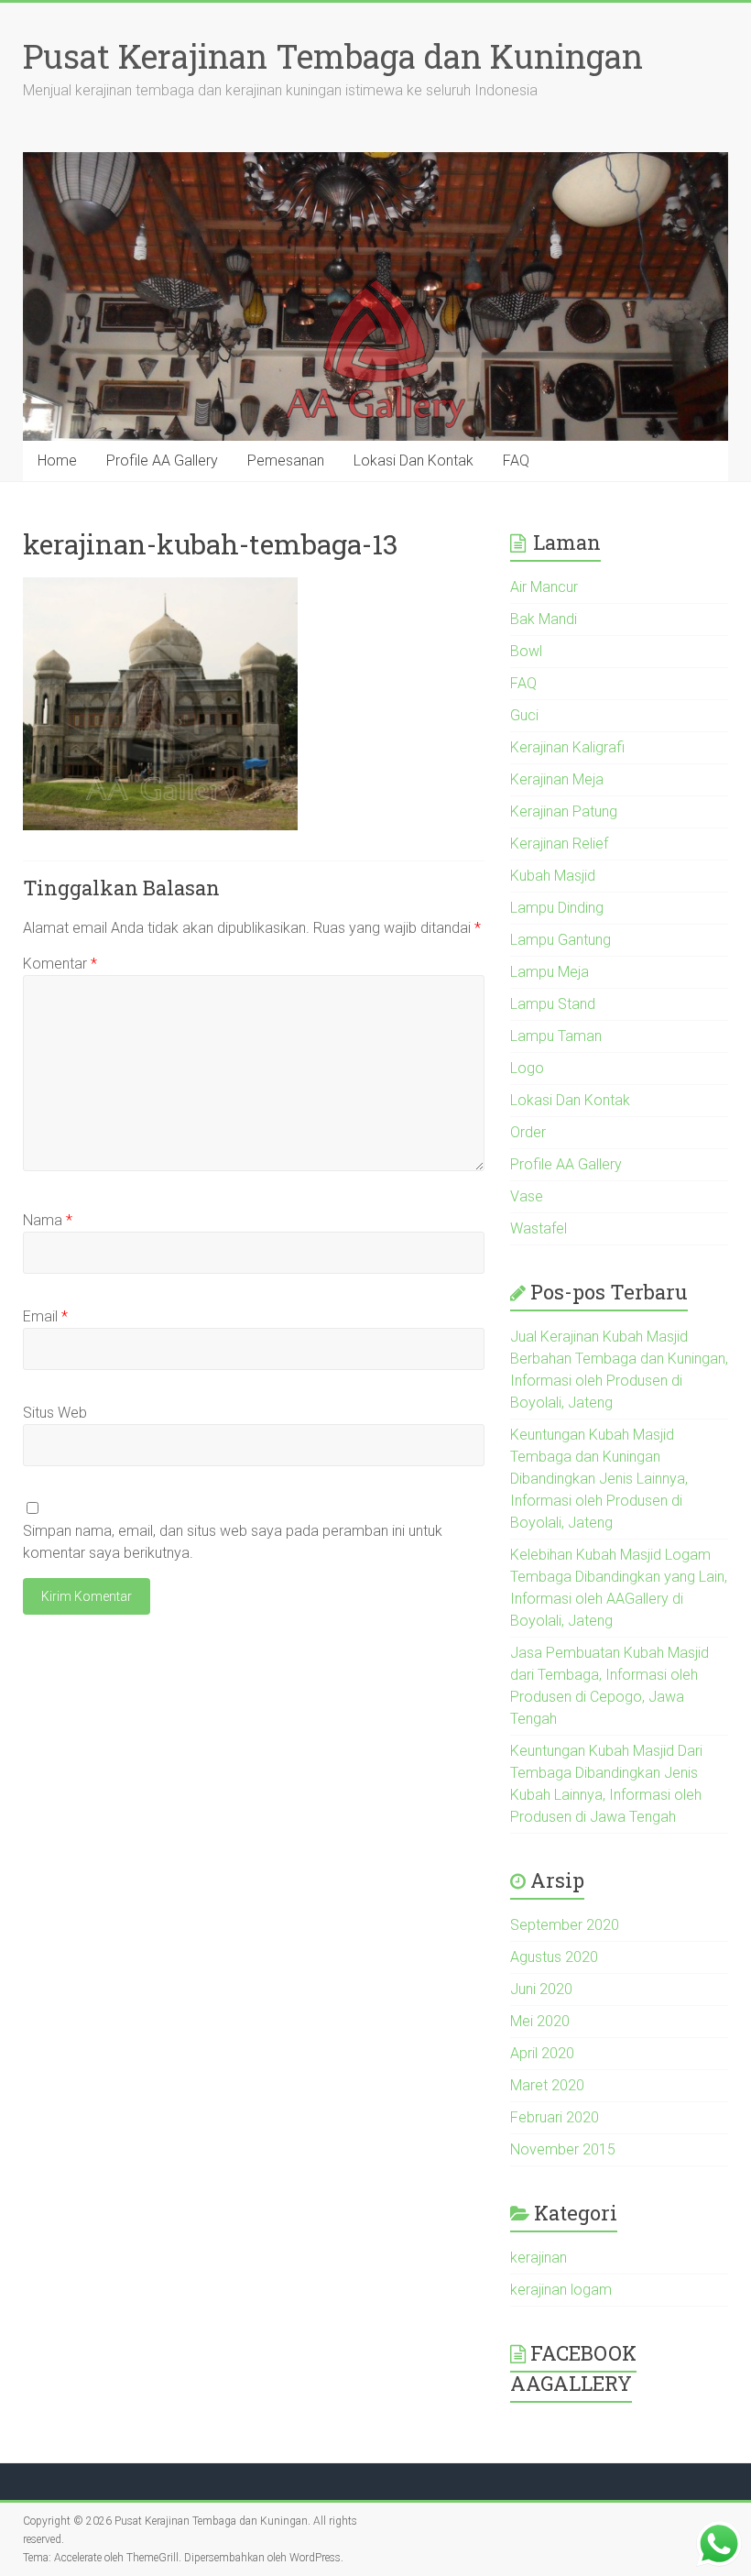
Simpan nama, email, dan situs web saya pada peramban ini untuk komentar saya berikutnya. (233, 1542)
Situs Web (55, 1413)
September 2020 (565, 1925)
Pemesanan (286, 460)
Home (57, 460)
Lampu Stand (553, 1004)
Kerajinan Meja (557, 779)
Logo (527, 1068)
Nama (48, 1220)
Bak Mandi (544, 619)
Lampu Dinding (557, 908)
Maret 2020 (547, 2085)
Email (45, 1316)
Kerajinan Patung (564, 811)
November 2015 (563, 2149)
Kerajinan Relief (559, 844)
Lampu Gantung (561, 940)
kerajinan (539, 2258)
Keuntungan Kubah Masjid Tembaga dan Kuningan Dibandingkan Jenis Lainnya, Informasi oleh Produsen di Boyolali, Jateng (599, 1479)
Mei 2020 (540, 2021)
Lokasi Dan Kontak (414, 460)
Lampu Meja (550, 972)
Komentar (60, 964)
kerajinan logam (561, 2290)
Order (528, 1132)
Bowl (526, 651)
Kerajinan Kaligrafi (567, 747)
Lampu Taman (556, 1036)
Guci (524, 715)
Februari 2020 (555, 2117)
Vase (527, 1196)
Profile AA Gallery (162, 460)
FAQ (516, 460)
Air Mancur (544, 587)
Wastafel (539, 1228)
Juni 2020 (541, 1989)
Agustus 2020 (554, 1957)
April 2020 (542, 2053)
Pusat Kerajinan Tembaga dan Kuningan (333, 56)
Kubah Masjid (553, 876)
